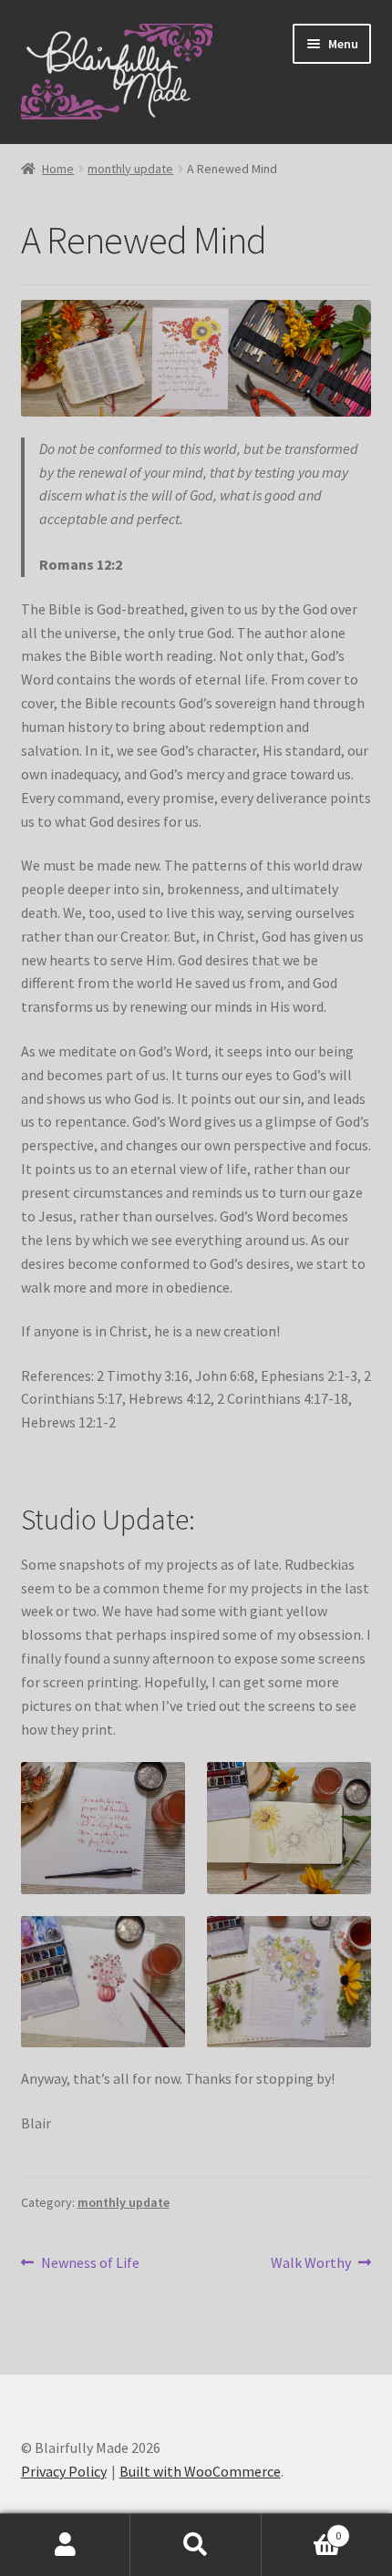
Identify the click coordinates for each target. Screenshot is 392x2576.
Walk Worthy (311, 2264)
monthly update (130, 169)
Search (196, 2545)
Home (58, 169)
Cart (302, 2529)
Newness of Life (90, 2264)
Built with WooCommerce (200, 2471)
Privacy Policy (64, 2471)
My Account (65, 2545)
